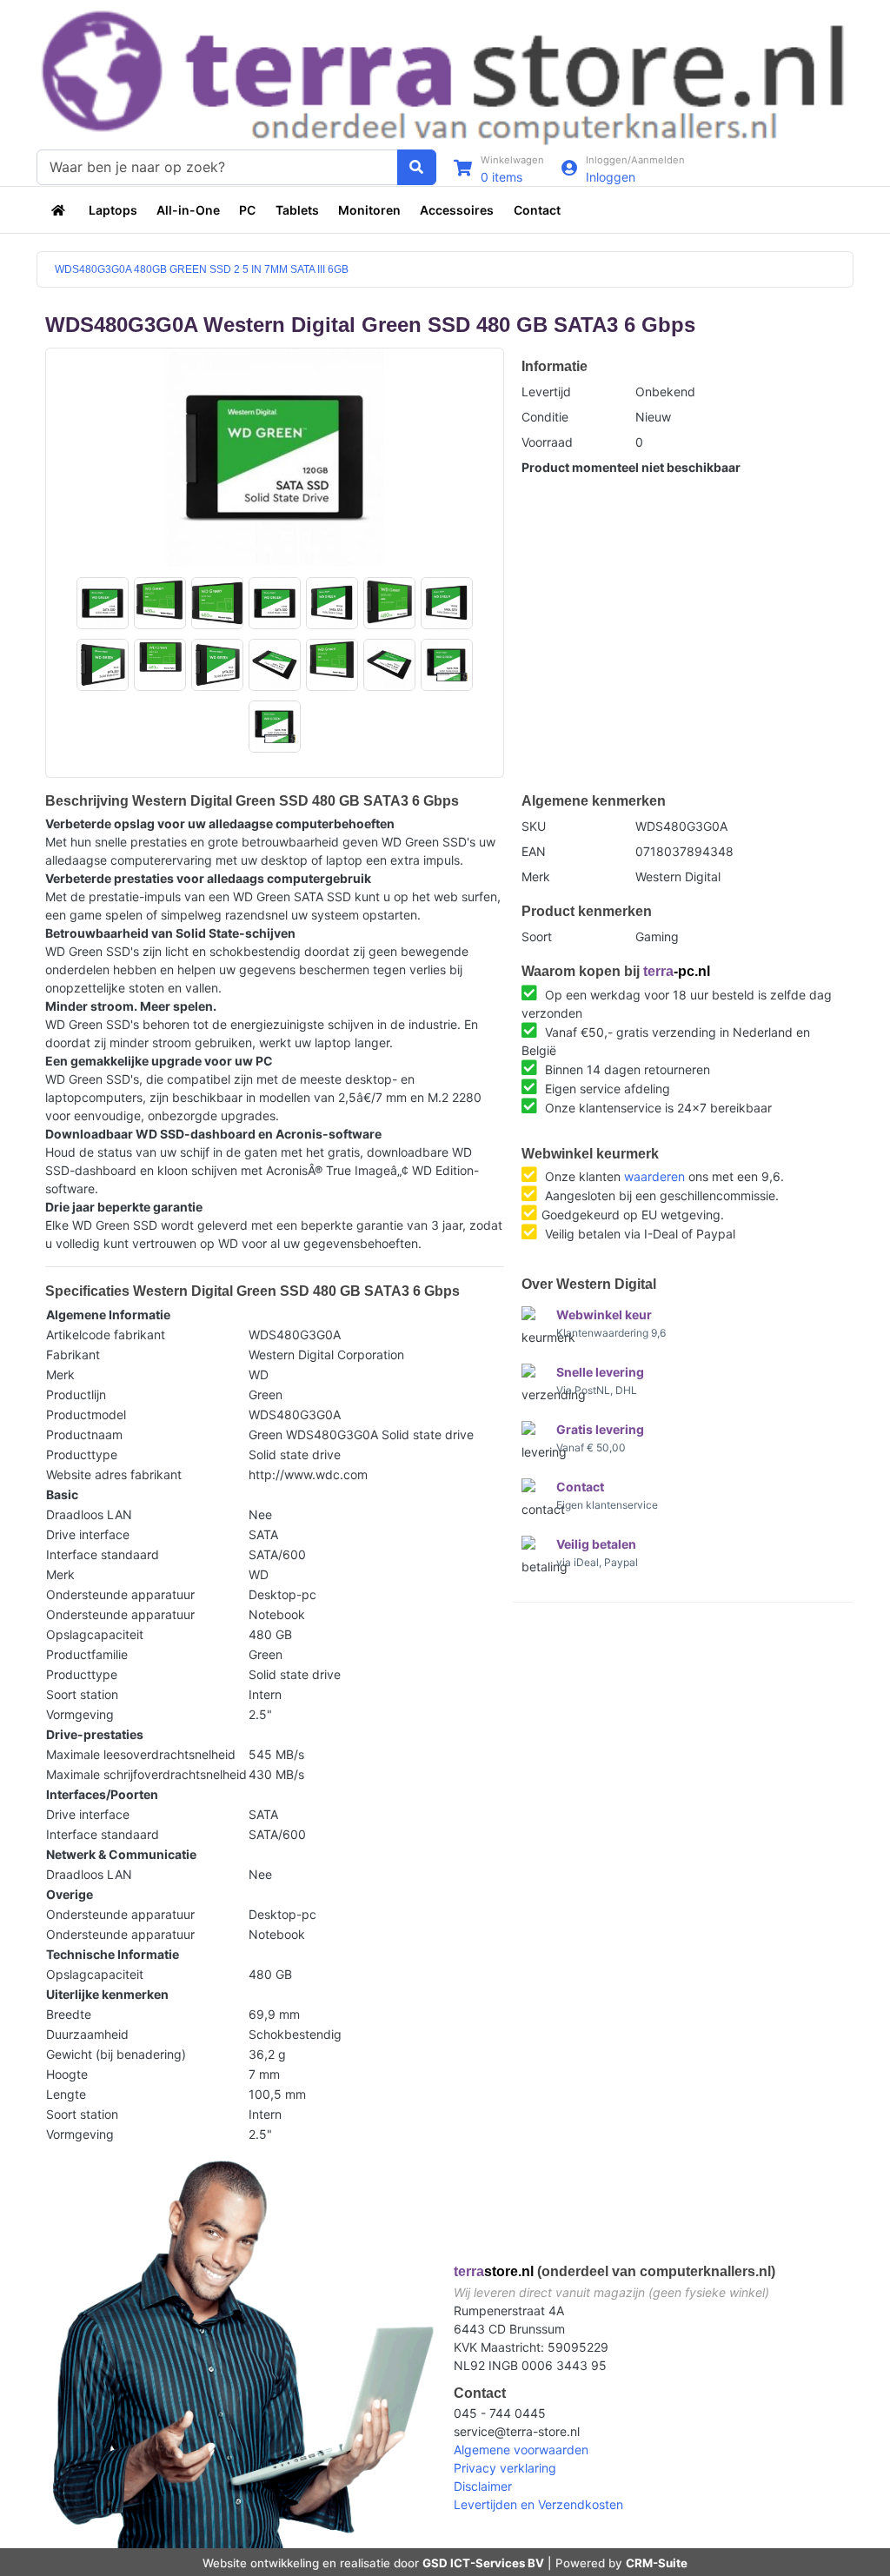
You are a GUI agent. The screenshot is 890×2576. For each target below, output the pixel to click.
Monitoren (369, 210)
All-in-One (188, 210)
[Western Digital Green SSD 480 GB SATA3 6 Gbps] (275, 457)
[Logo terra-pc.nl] (445, 75)
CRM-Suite (657, 2563)
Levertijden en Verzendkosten (538, 2504)
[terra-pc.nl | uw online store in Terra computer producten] (60, 210)
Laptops (113, 210)
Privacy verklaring (505, 2468)
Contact (537, 210)
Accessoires (457, 210)
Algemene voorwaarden (521, 2450)
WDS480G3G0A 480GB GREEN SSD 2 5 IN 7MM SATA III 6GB (202, 269)
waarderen (654, 1176)
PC (247, 210)
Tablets (297, 210)
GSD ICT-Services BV (483, 2563)
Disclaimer (483, 2486)
